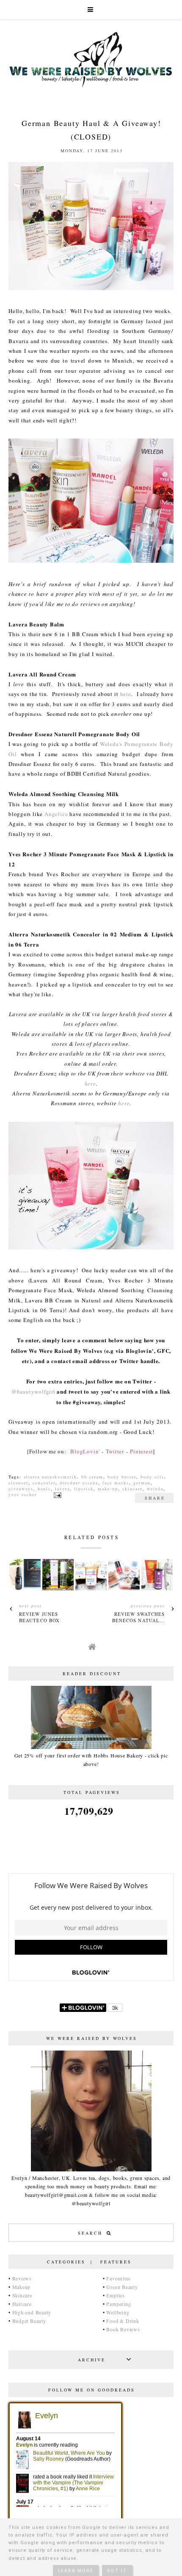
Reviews (22, 2278)
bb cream (92, 1477)
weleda (155, 1489)
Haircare (22, 2304)
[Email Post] (57, 1495)
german (142, 1483)
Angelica (56, 814)
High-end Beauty (32, 2312)
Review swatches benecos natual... (139, 1617)
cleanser (18, 1483)
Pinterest (141, 1451)
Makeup (22, 2287)
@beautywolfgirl (33, 1391)
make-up (108, 1489)
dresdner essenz (79, 1483)
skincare (132, 1489)
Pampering (119, 2304)
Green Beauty (122, 2287)
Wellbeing (118, 2312)
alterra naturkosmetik (50, 1477)
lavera (62, 1489)
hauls (44, 1489)
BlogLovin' (85, 1451)
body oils (152, 1477)
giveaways (21, 1489)
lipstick (84, 1489)
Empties (115, 2295)
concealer (44, 1483)
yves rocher (23, 1495)
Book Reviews (123, 2329)
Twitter (115, 1451)
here (126, 694)
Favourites (119, 2278)
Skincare (22, 2295)
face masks (116, 1483)
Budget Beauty (29, 2321)
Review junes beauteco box (39, 1617)
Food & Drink (123, 2321)
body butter (122, 1477)
